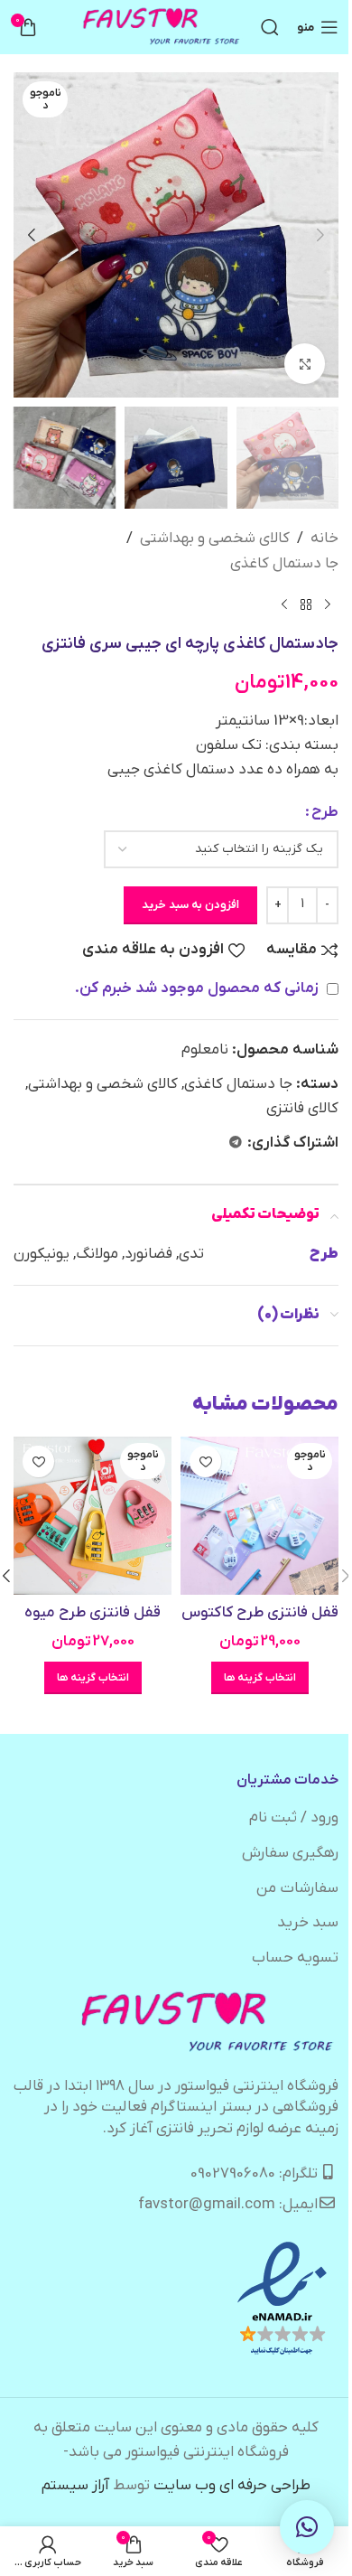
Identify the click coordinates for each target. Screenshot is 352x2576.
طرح (325, 812)
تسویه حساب (295, 1958)
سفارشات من (297, 1888)
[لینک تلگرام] (236, 1143)
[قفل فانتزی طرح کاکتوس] (259, 1516)
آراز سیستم (75, 2486)
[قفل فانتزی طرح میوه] (93, 1516)
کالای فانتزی (302, 1109)
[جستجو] (270, 27)
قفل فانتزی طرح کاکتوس (260, 1613)
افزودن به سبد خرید (190, 905)
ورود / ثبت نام (294, 1818)
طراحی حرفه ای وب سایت (232, 2486)
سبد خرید (308, 1923)
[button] (320, 235)
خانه (324, 539)
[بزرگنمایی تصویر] (305, 364)
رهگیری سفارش (290, 1853)
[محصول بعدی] (284, 605)
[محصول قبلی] (328, 605)
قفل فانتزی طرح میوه (93, 1613)
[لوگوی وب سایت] (162, 27)
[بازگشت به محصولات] (306, 605)
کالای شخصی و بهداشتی (215, 539)
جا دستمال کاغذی (284, 564)
